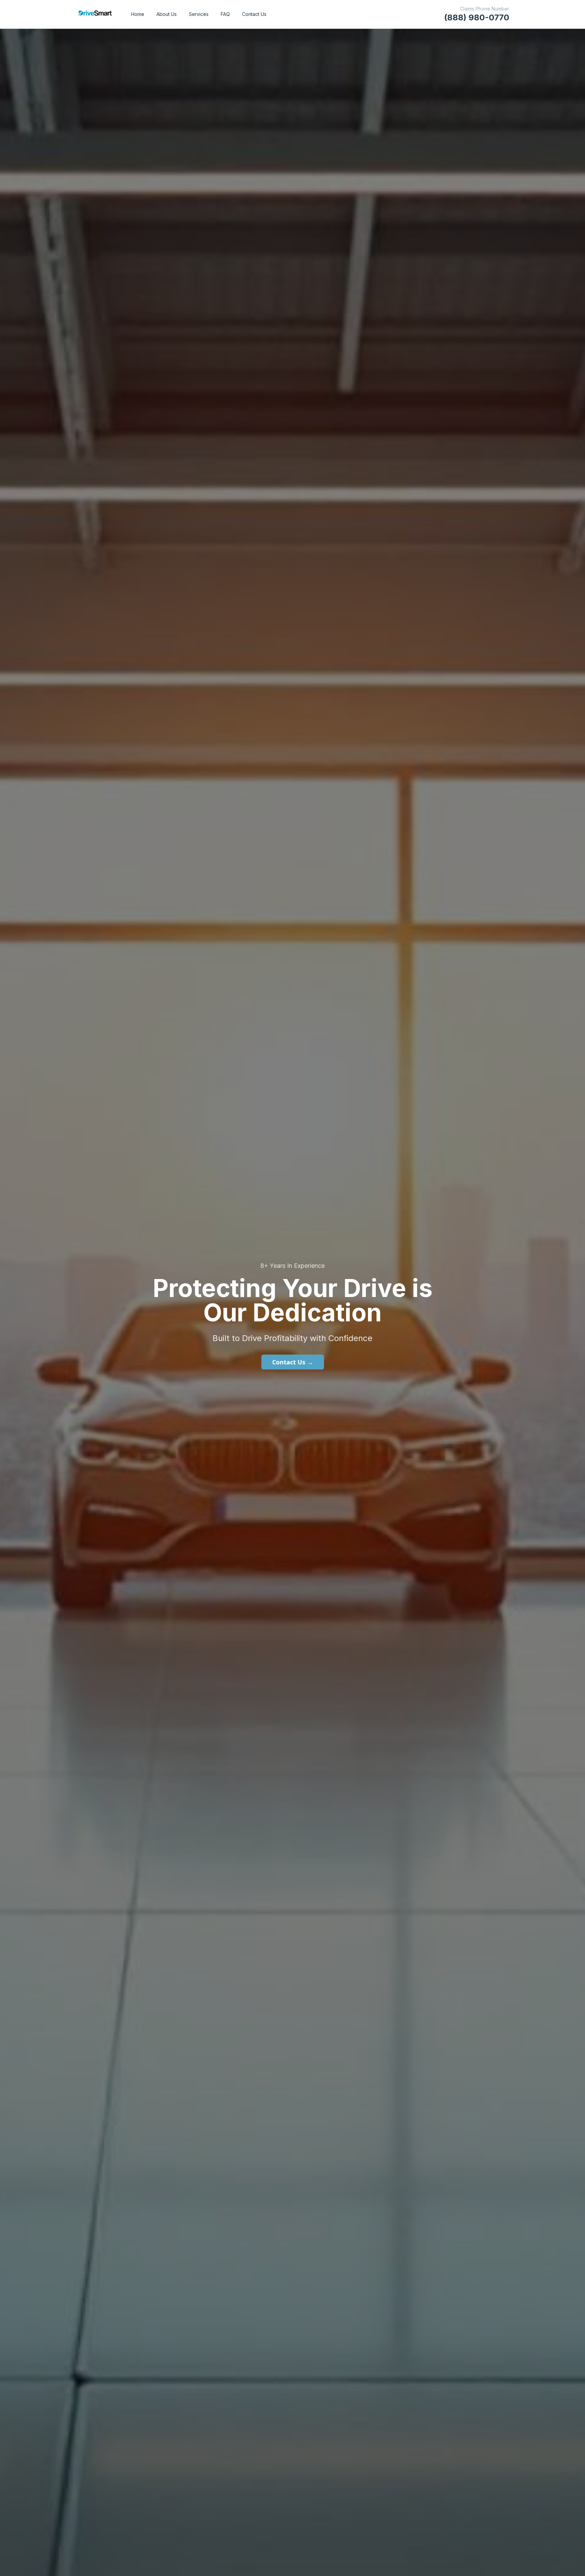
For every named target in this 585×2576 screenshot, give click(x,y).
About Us (167, 14)
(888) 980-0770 (477, 17)
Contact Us (254, 14)
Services (199, 14)
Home (138, 14)
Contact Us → (293, 1362)
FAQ (225, 14)
